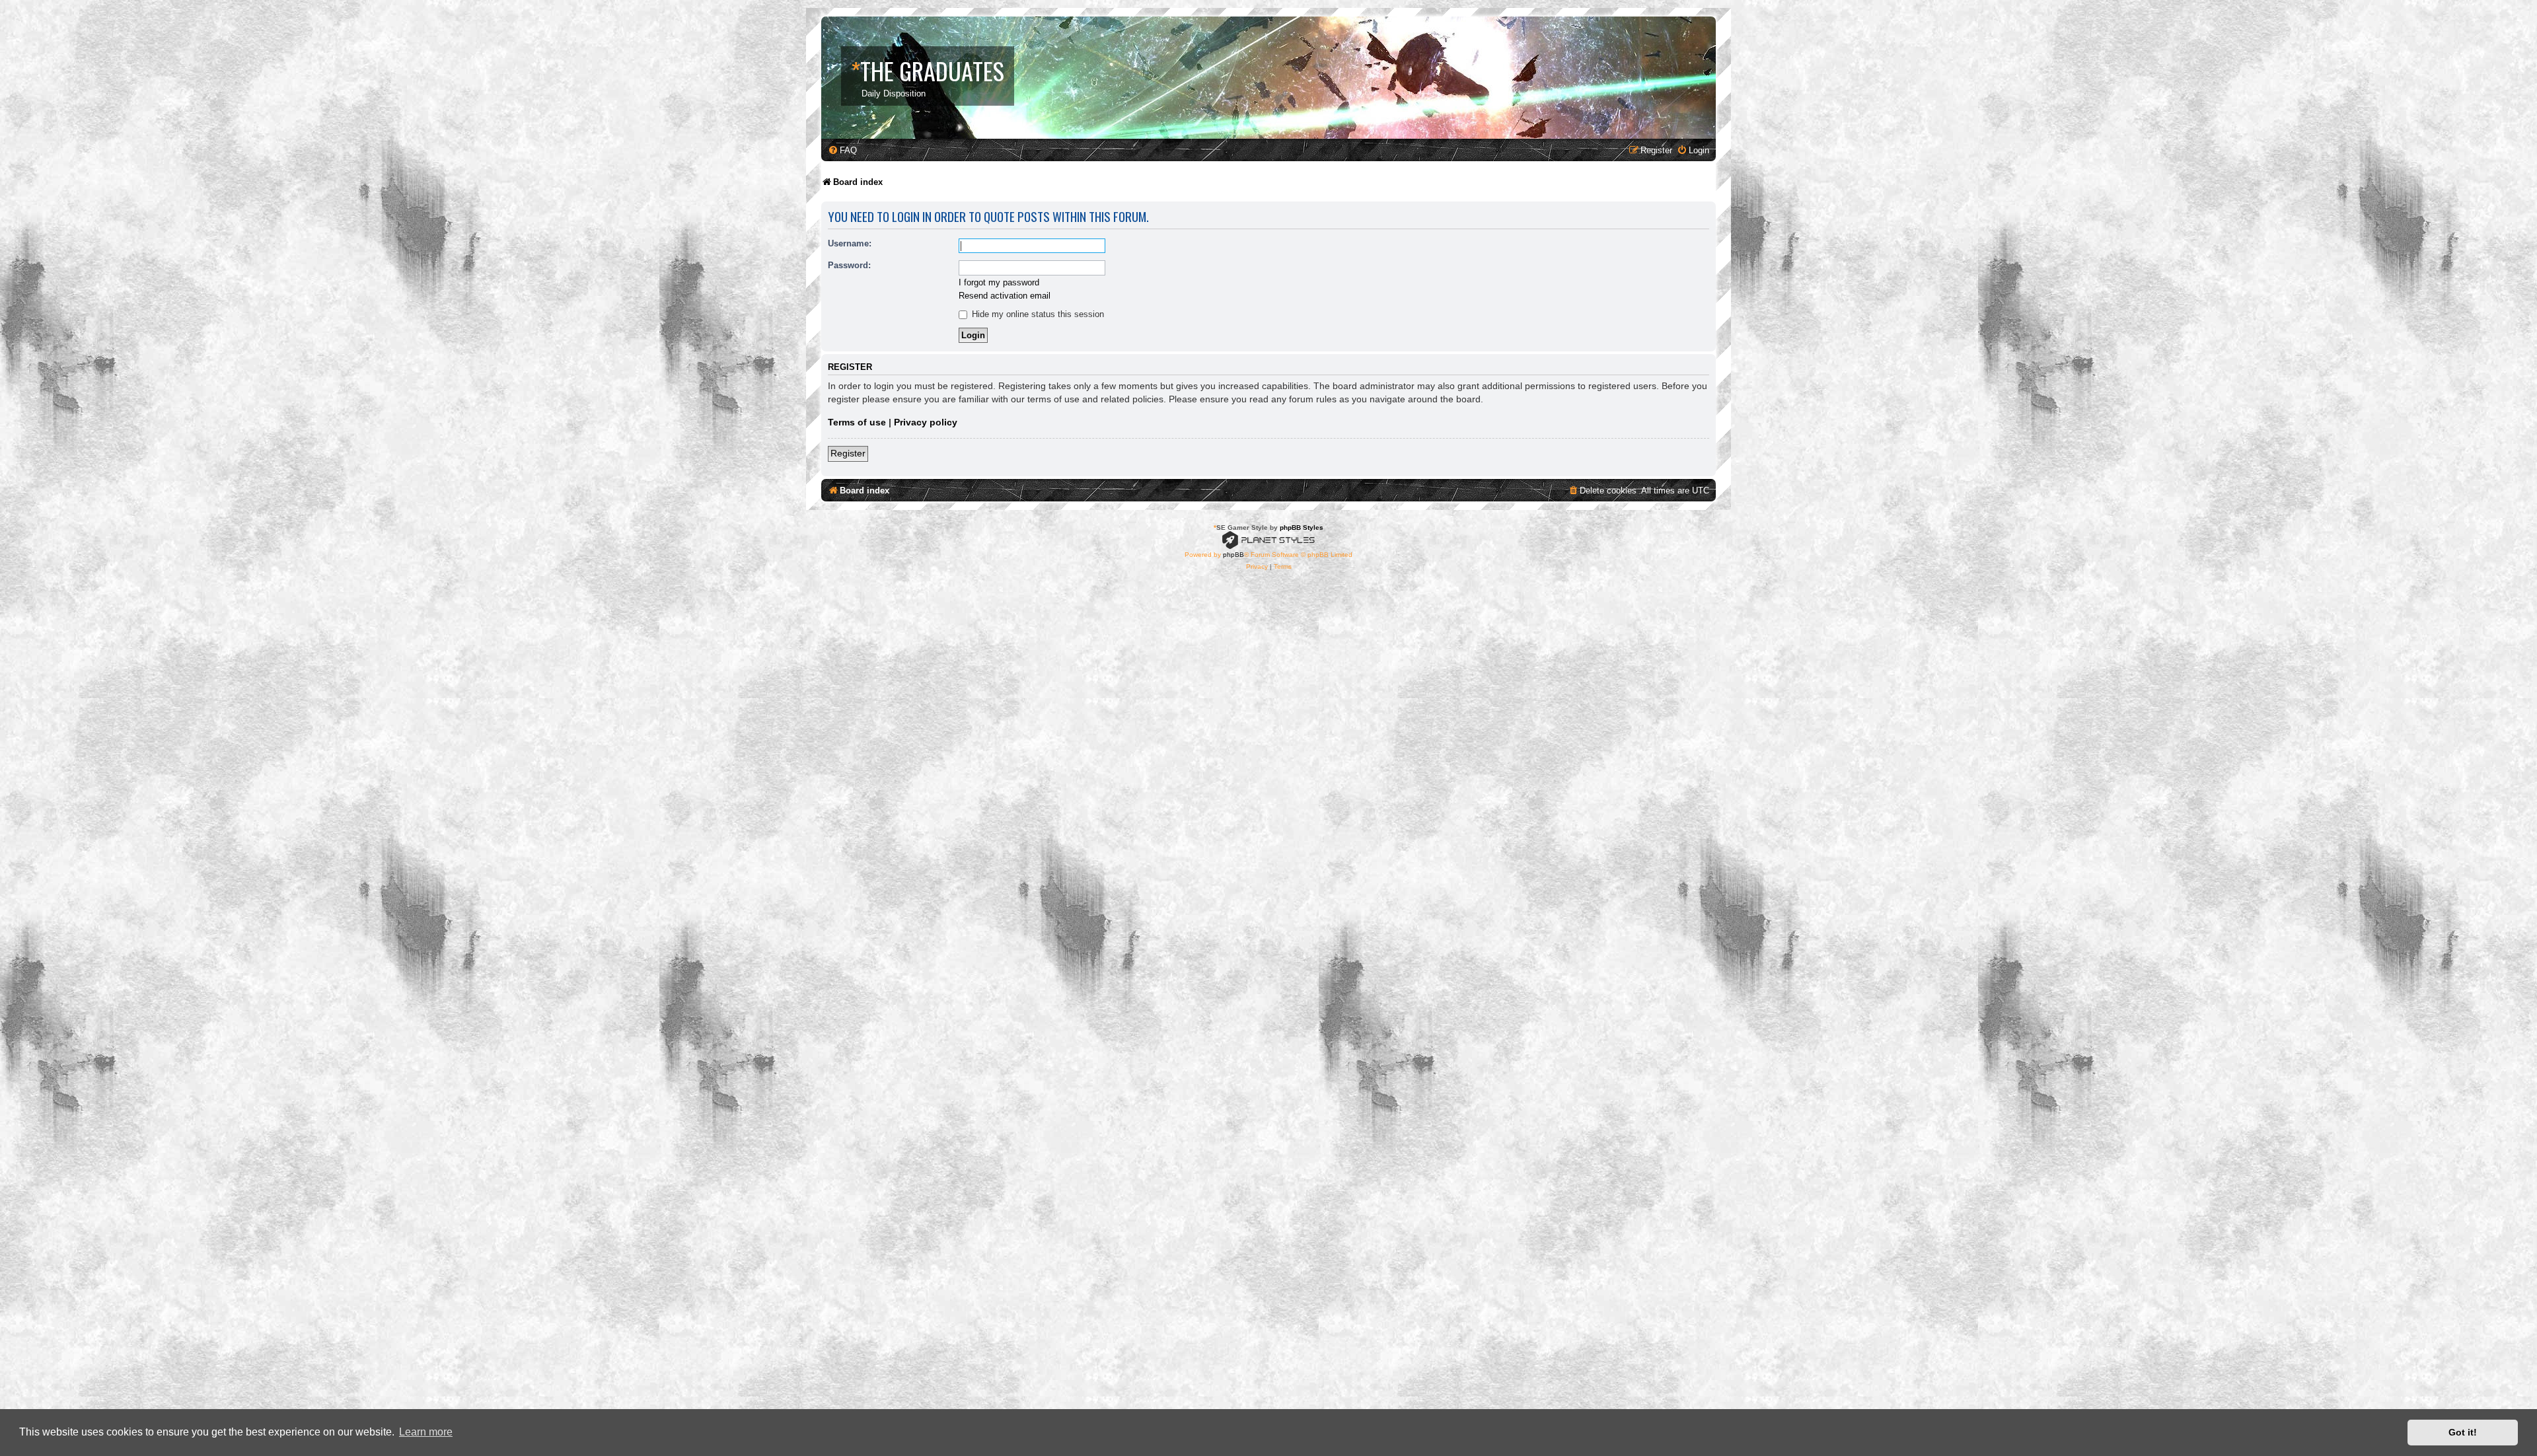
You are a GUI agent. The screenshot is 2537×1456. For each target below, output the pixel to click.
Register (848, 453)
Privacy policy (926, 422)
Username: (850, 243)
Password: (849, 265)
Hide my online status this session (1037, 314)
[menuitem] (842, 150)
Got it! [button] (2463, 1432)
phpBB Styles (1302, 528)
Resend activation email (1005, 296)
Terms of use (857, 422)
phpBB (1233, 555)
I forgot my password (999, 282)
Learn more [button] (426, 1432)
